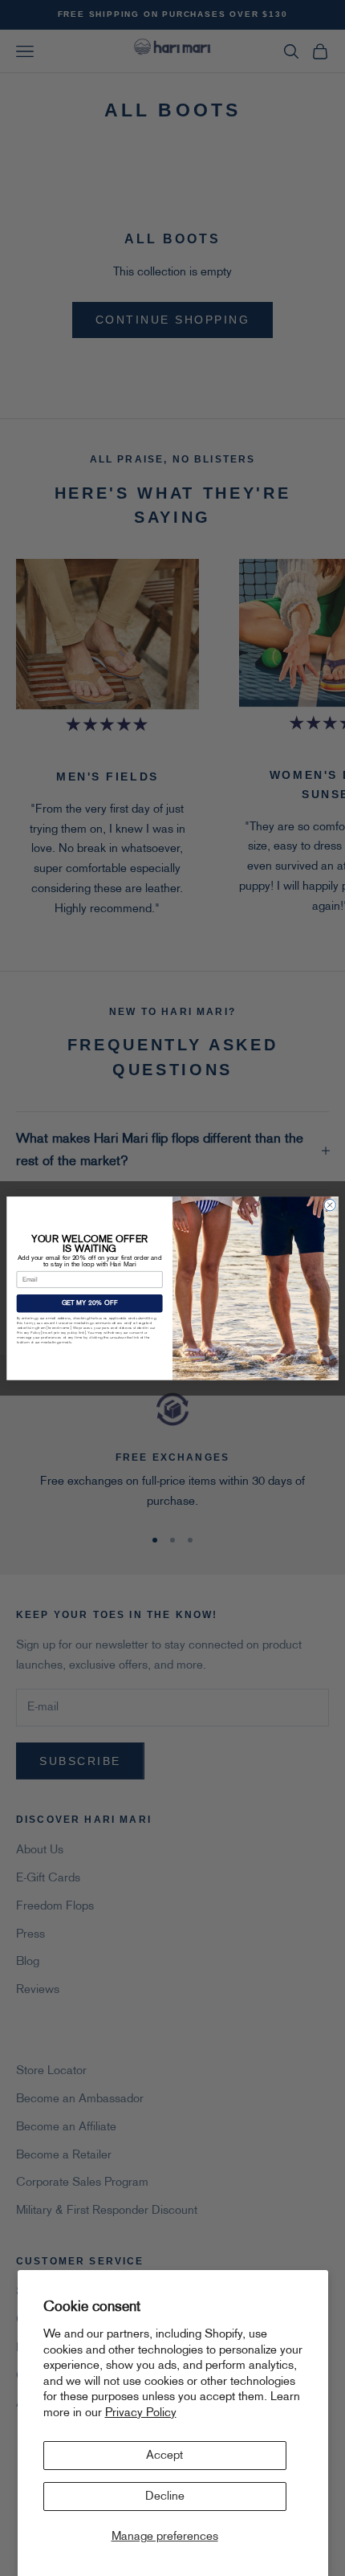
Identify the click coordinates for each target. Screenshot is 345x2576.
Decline (165, 2497)
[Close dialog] (330, 1204)
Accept (164, 2456)
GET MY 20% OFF (90, 1303)
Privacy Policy (141, 2413)
